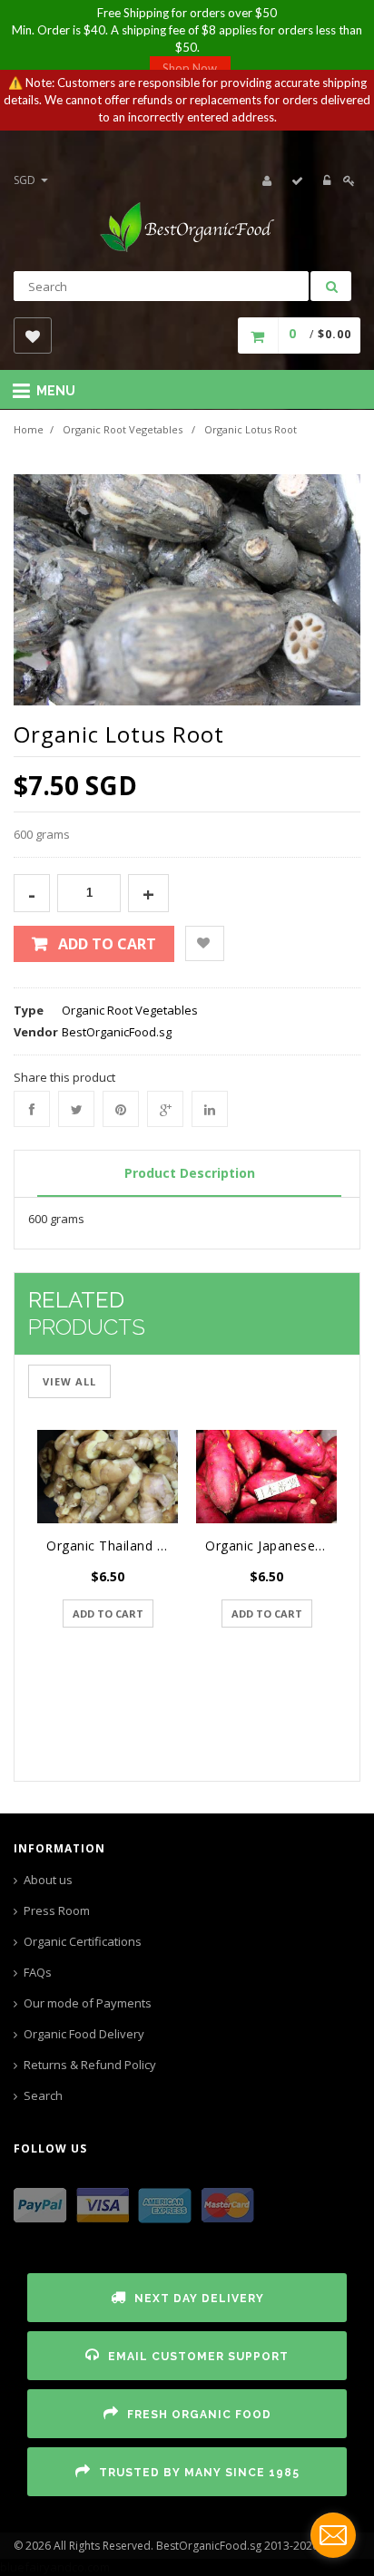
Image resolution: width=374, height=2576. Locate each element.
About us (48, 1880)
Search (43, 2095)
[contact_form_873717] (333, 2535)
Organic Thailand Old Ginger (112, 1546)
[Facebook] (32, 1109)
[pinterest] (121, 1109)
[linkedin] (210, 1109)
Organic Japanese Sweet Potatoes (271, 1546)
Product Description (190, 1173)
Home (29, 429)
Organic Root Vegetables (123, 429)
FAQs (38, 1972)
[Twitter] (76, 1109)
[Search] (331, 286)
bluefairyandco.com (55, 2567)
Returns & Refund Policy (90, 2065)
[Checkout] (298, 180)
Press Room (57, 1910)
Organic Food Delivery (84, 2034)
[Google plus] (165, 1109)
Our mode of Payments (88, 2003)
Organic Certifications (83, 1941)
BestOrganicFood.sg (117, 1032)
